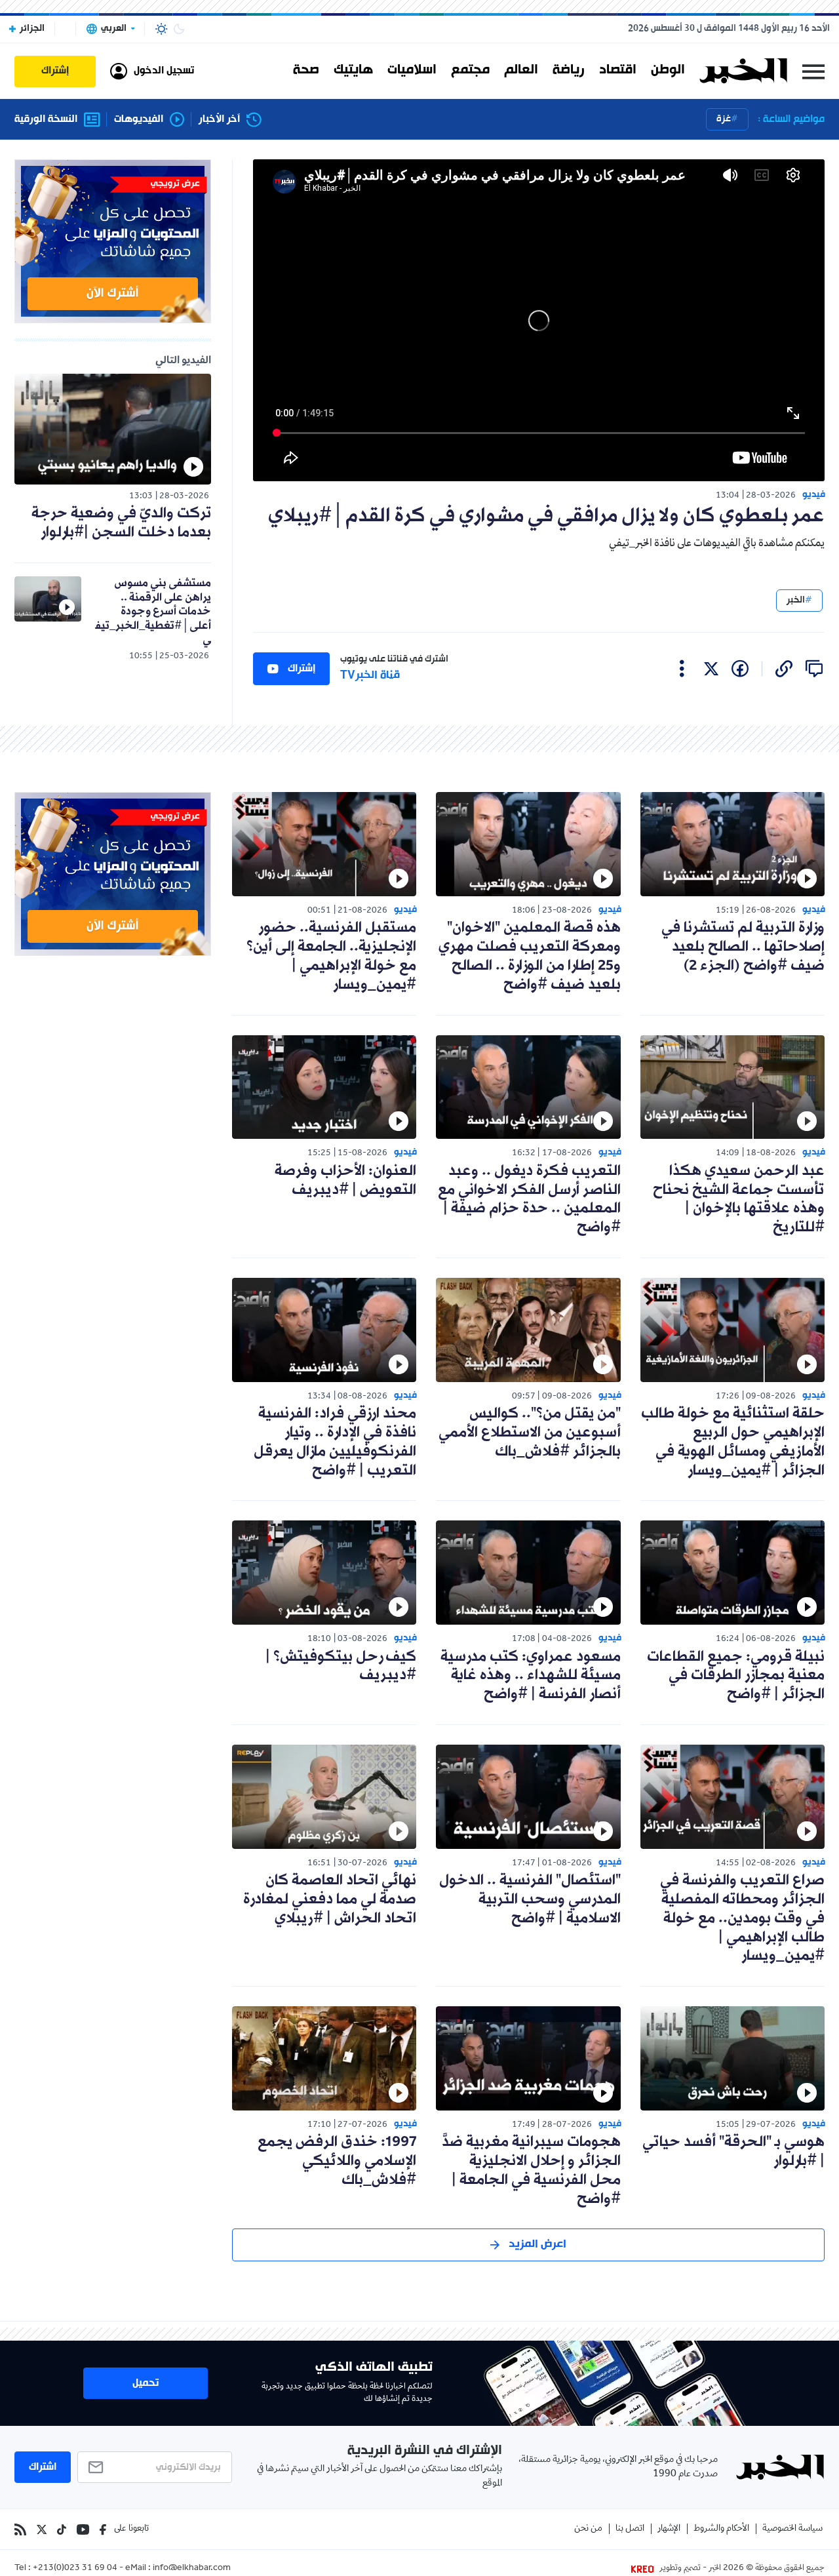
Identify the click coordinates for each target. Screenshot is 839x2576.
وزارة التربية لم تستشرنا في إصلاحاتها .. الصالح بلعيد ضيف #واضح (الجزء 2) (743, 947)
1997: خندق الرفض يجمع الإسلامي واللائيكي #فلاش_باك (337, 2161)
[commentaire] (814, 669)
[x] (711, 669)
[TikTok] (62, 2529)
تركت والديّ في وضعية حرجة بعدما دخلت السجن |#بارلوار (121, 523)
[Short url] (784, 669)
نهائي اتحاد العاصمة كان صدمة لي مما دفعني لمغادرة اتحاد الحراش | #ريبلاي (330, 1900)
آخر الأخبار (219, 120)
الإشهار (669, 2529)
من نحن (588, 2529)
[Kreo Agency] (644, 2569)
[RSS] (20, 2529)
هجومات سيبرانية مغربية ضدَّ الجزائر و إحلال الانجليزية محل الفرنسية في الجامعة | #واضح (531, 2170)
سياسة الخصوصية (792, 2529)
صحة (306, 71)
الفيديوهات (139, 120)
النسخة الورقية (46, 120)
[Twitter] (42, 2529)
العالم (521, 71)
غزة (724, 119)
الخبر (796, 600)
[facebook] (740, 669)
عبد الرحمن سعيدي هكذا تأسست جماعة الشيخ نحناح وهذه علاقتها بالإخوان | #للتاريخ (739, 1199)
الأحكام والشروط (721, 2529)
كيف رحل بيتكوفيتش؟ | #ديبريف (341, 1667)
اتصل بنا (630, 2529)
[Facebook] (103, 2529)
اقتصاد (618, 71)
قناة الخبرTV (370, 676)
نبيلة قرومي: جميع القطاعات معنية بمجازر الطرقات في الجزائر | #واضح (736, 1676)
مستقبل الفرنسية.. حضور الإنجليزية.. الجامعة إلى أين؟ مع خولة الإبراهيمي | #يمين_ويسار (331, 956)
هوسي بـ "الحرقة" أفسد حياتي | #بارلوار (733, 2152)
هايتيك (353, 71)
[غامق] (179, 29)
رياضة (569, 71)
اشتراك (43, 2467)
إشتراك (302, 669)
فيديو (814, 495)
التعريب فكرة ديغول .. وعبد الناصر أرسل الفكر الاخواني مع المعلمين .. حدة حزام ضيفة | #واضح (529, 1199)
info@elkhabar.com (192, 2569)
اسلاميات (412, 71)
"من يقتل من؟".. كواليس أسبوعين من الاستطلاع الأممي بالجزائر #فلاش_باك (530, 1433)
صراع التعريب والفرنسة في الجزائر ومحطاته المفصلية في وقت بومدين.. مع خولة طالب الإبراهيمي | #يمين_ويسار (742, 1918)
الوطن (668, 71)
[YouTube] (83, 2529)
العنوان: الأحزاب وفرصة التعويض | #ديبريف (345, 1181)
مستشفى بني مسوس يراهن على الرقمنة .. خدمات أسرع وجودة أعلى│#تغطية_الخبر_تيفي (153, 611)
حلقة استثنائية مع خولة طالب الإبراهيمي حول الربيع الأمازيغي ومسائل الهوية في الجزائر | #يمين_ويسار (733, 1442)
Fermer (813, 71)
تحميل (146, 2383)
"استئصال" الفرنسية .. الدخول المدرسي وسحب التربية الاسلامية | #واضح (530, 1900)
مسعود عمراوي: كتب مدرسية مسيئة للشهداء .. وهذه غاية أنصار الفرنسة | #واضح (531, 1676)
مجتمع (470, 71)
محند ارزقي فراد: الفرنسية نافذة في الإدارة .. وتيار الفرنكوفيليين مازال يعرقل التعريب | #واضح (335, 1442)
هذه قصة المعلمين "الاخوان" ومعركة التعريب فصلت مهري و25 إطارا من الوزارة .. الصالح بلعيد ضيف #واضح (530, 956)
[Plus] (682, 669)
